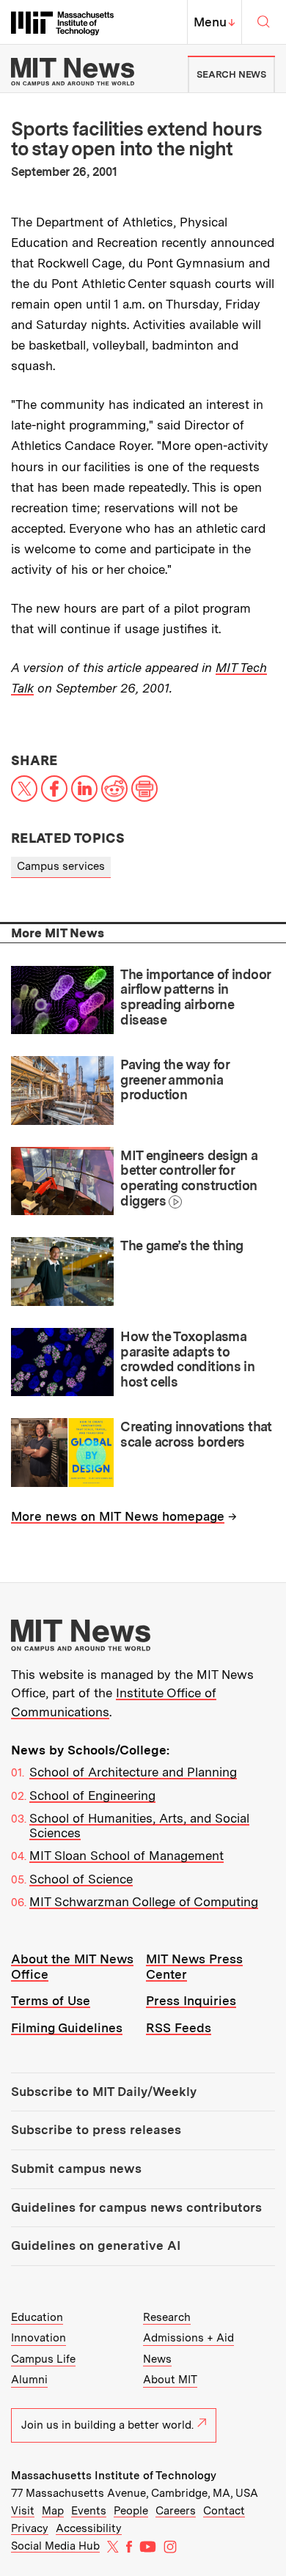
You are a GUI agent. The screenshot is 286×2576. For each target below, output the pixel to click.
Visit (23, 2511)
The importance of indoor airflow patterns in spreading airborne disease (195, 997)
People (131, 2511)
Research (167, 2317)
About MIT (170, 2380)
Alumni (29, 2380)
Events (89, 2511)
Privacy (30, 2528)
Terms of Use (51, 2001)
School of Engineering (92, 1796)
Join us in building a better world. (107, 2425)
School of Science (81, 1879)
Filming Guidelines (67, 2028)
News (157, 2359)
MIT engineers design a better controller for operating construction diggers (189, 1178)
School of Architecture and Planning (133, 1772)
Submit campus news (76, 2169)
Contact (224, 2511)
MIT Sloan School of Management (126, 1856)
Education (37, 2317)
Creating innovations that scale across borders (196, 1434)
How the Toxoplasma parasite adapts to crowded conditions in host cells (187, 1359)
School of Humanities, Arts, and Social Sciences (139, 1826)
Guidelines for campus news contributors (136, 2207)
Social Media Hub (55, 2546)
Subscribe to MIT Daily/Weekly (104, 2092)
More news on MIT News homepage (118, 1516)
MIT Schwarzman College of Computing (144, 1902)
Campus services (61, 866)
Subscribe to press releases (96, 2130)
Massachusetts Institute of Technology (114, 2476)
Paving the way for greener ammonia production (175, 1080)
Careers (176, 2511)
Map (53, 2511)
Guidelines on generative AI (96, 2245)
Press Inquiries (191, 2001)
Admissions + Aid (188, 2338)
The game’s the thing (181, 1245)
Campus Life (43, 2359)
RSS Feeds (179, 2028)
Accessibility (89, 2528)
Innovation (38, 2338)
